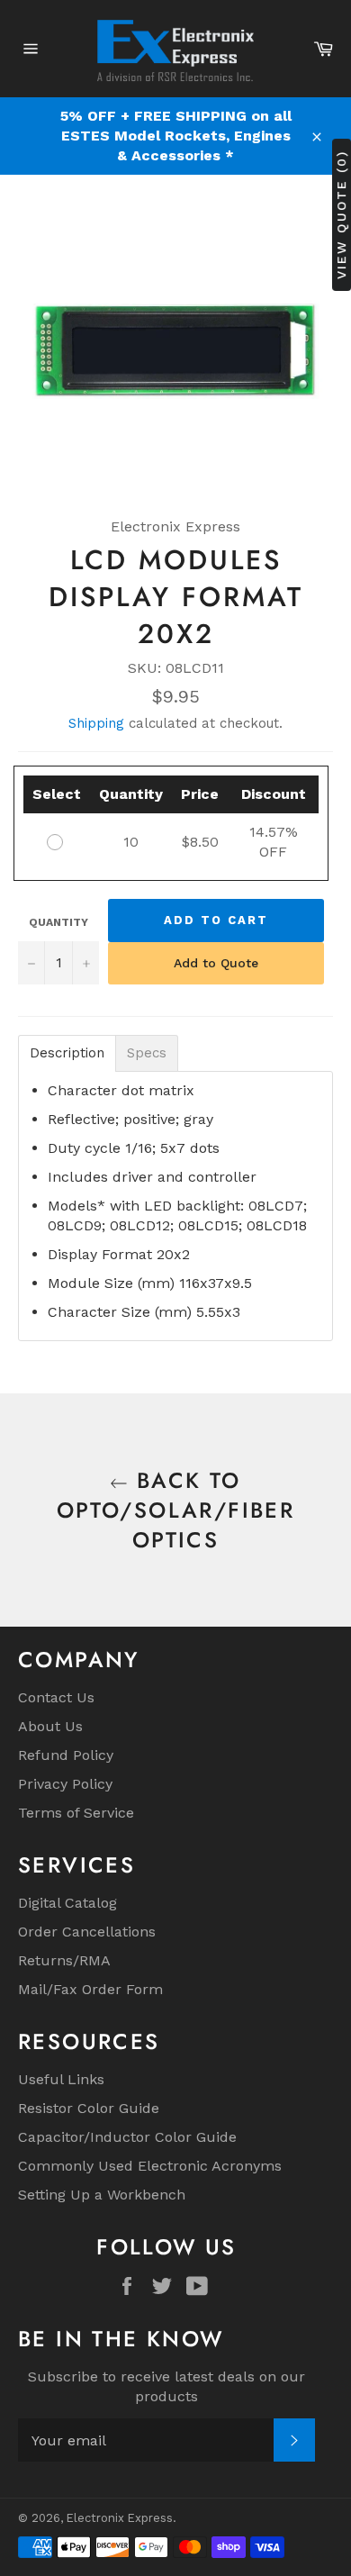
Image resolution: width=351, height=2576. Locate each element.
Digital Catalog (67, 1903)
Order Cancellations (87, 1932)
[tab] (67, 1053)
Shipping (96, 723)
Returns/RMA (64, 1960)
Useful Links (61, 2079)
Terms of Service (76, 1813)
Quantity (58, 922)
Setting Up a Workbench (102, 2195)
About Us (50, 1726)
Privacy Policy (65, 1784)
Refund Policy (66, 1755)
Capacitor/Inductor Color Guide (127, 2137)
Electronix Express (120, 2518)
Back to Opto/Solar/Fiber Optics (175, 1510)
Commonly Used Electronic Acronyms (150, 2166)
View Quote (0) (341, 215)
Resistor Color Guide (89, 2108)
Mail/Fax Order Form (90, 1989)
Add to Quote (216, 963)
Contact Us (56, 1697)
